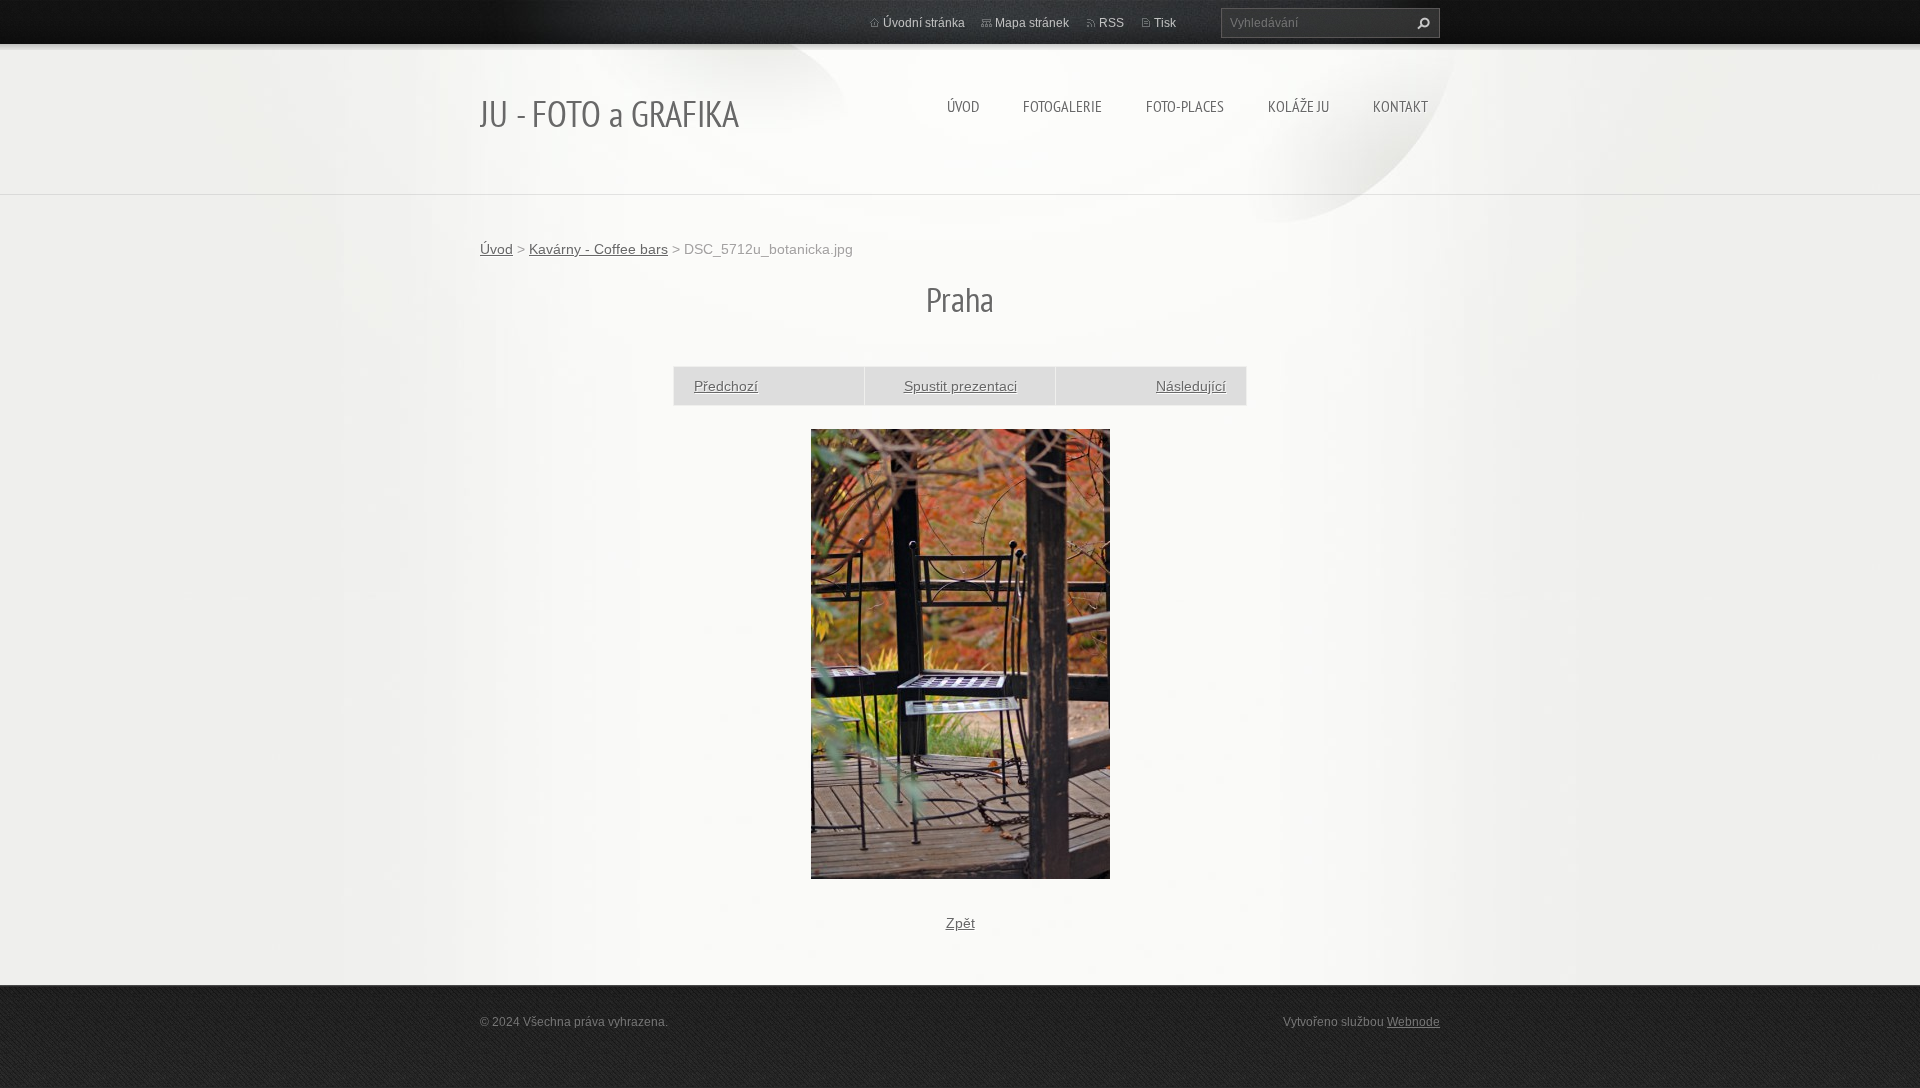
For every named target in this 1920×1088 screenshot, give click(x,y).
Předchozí (726, 386)
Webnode (1413, 1022)
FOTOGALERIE (1062, 106)
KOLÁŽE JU (1298, 106)
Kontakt (1400, 106)
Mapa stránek (1032, 23)
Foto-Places (1185, 106)
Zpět (960, 923)
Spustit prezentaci (960, 386)
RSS (1111, 23)
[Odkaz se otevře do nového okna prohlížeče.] (960, 652)
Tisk (1165, 23)
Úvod (963, 106)
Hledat (1421, 23)
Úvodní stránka (924, 23)
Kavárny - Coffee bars (598, 249)
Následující (1191, 386)
